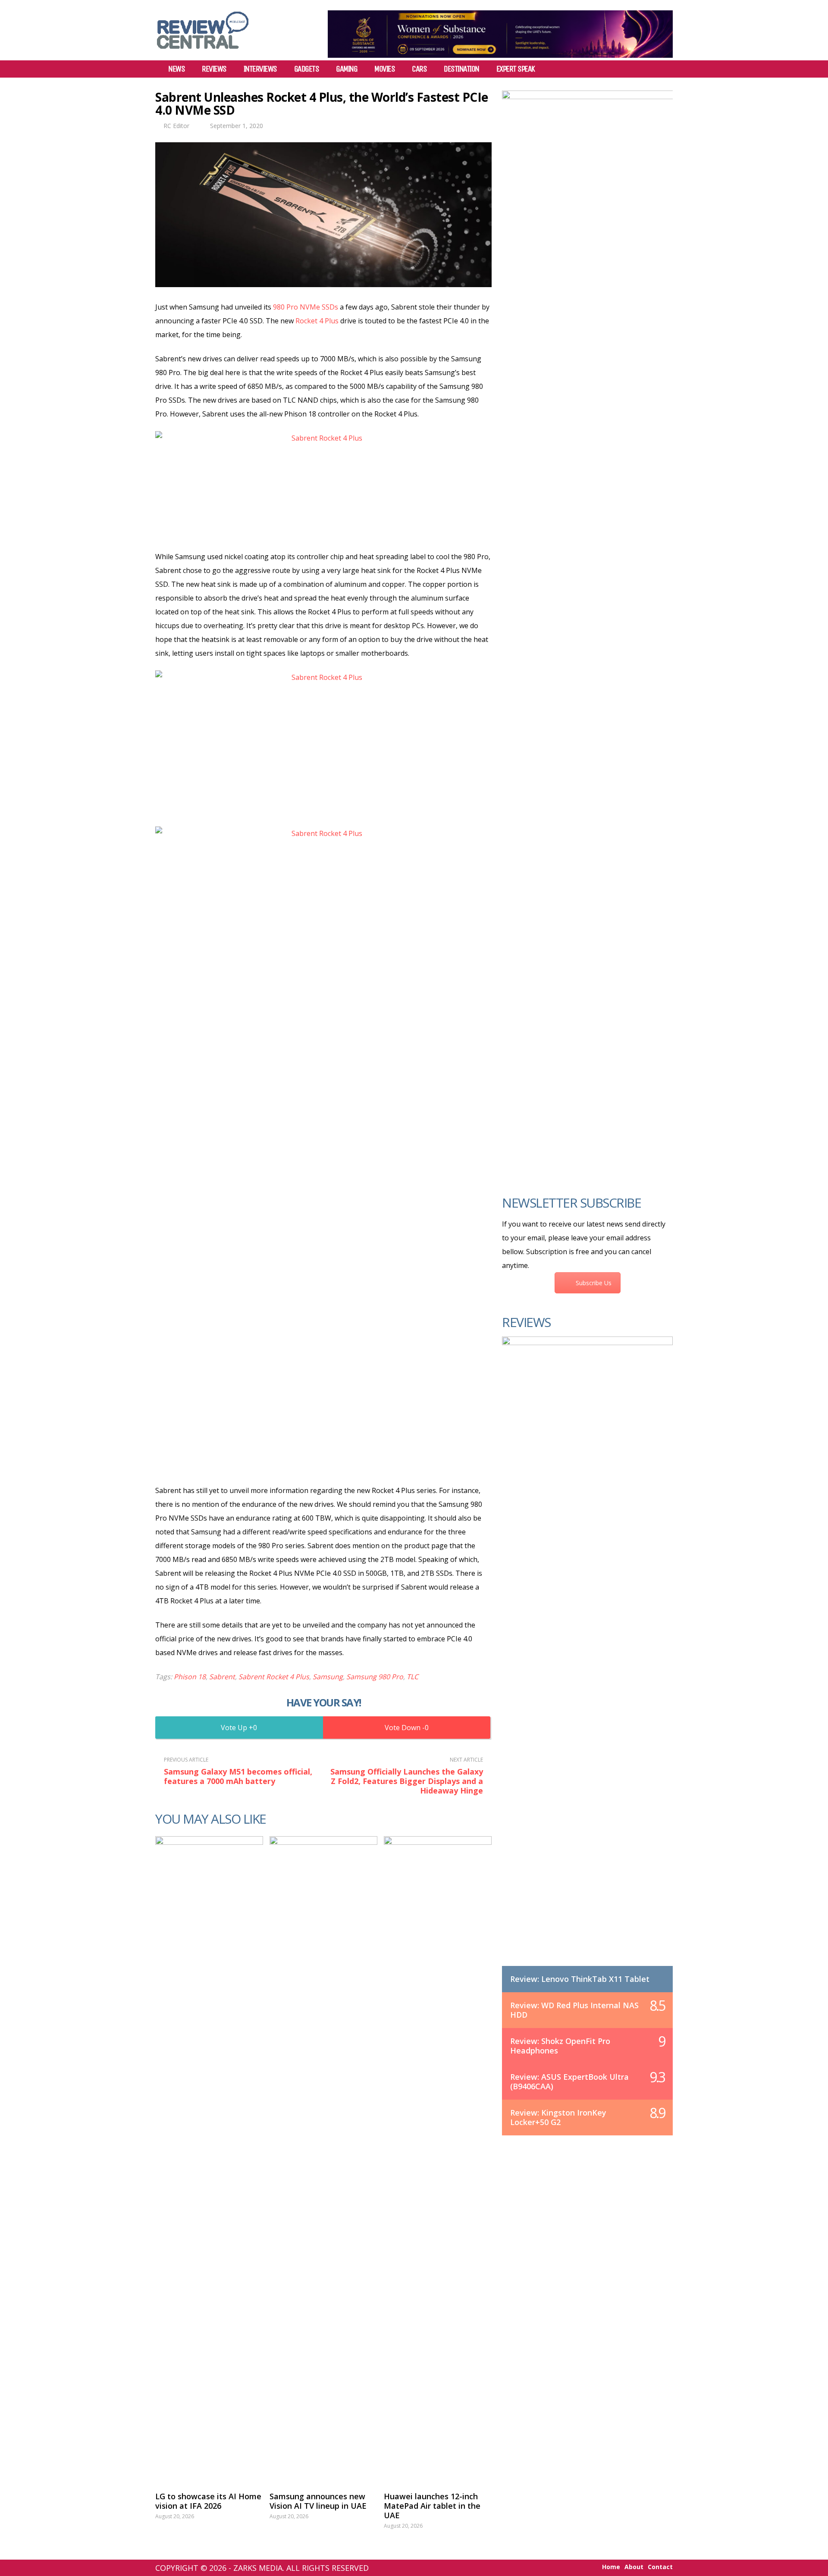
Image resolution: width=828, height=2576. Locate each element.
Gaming (347, 69)
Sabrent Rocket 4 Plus (274, 1677)
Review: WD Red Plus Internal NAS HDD (574, 2010)
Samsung (328, 1677)
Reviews (214, 69)
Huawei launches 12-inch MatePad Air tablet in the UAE (432, 2506)
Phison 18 (190, 1677)
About (634, 2567)
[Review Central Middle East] (203, 52)
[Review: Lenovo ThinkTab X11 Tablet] (587, 1660)
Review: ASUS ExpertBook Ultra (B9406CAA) (569, 2081)
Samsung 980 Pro (375, 1677)
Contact (660, 2567)
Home (611, 2567)
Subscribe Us (594, 1283)
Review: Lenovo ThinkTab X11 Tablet (580, 1979)
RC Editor (176, 126)
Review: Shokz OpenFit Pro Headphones (560, 2046)
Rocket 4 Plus (317, 321)
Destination (461, 69)
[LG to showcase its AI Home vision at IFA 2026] (209, 2160)
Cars (419, 69)
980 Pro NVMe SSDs (306, 307)
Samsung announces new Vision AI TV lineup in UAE (318, 2501)
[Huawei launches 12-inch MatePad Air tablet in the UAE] (438, 2160)
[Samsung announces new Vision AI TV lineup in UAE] (323, 2160)
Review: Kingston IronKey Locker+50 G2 (558, 2117)
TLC (412, 1677)
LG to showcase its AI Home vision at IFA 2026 (208, 2501)
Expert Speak (516, 69)
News (176, 69)
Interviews (260, 69)
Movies (384, 69)
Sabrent (222, 1677)
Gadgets (307, 69)
